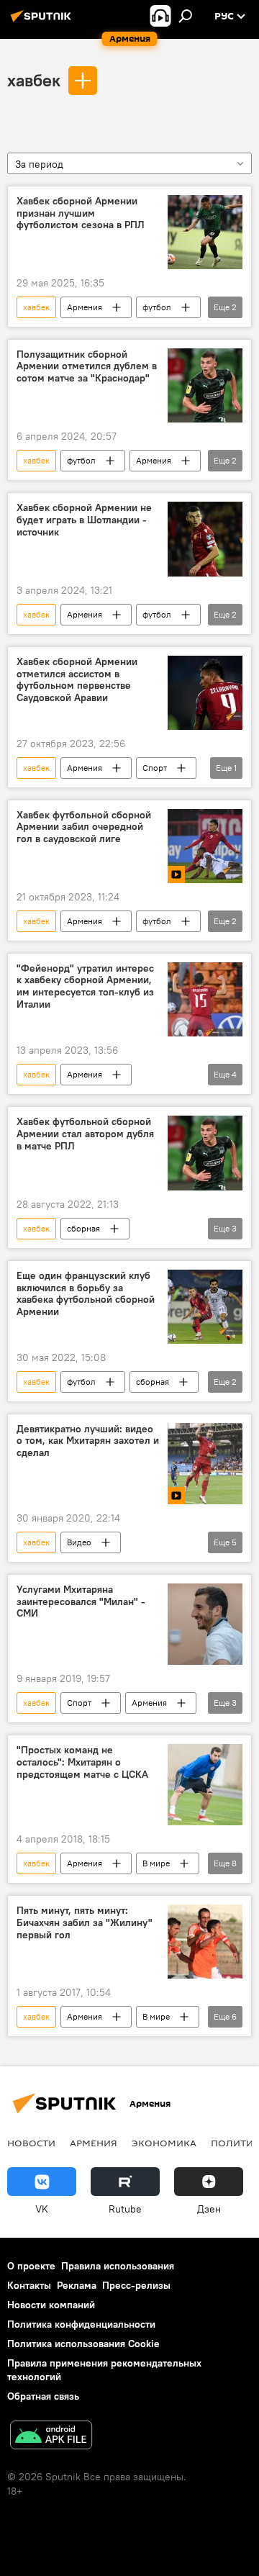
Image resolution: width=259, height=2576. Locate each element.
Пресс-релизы (136, 2285)
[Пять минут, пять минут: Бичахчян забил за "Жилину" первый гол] (205, 1942)
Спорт (155, 768)
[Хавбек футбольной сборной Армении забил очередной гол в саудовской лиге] (205, 846)
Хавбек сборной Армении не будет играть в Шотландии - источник (84, 520)
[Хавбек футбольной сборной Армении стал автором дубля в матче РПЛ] (205, 1153)
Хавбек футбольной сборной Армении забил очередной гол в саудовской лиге (84, 827)
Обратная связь (43, 2396)
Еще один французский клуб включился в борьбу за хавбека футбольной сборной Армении (86, 1294)
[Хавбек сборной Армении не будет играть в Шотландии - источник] (205, 539)
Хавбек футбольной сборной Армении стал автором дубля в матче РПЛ (85, 1134)
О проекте (31, 2266)
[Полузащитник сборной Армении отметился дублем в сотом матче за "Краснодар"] (205, 386)
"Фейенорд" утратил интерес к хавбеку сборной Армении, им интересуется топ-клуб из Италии (85, 986)
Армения (85, 307)
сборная (83, 1228)
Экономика (164, 2143)
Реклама (77, 2285)
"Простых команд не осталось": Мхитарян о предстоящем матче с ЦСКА (82, 1762)
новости (31, 2143)
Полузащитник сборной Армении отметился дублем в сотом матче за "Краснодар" (87, 367)
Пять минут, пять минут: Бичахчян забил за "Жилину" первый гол (85, 1923)
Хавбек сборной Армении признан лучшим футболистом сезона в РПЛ (81, 213)
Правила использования (118, 2266)
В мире (156, 1863)
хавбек (34, 80)
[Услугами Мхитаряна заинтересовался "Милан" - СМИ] (205, 1624)
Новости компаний (51, 2305)
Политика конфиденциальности (81, 2324)
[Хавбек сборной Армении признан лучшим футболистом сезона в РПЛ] (205, 232)
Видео (79, 1542)
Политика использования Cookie (83, 2344)
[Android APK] (51, 2437)
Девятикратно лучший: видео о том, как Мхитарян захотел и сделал (88, 1441)
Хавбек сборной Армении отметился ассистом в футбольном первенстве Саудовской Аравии (77, 680)
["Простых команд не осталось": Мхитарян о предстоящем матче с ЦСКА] (205, 1785)
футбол (157, 307)
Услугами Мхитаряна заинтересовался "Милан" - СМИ (81, 1602)
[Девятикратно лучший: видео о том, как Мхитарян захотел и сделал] (205, 1464)
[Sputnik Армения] (43, 22)
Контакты (29, 2285)
